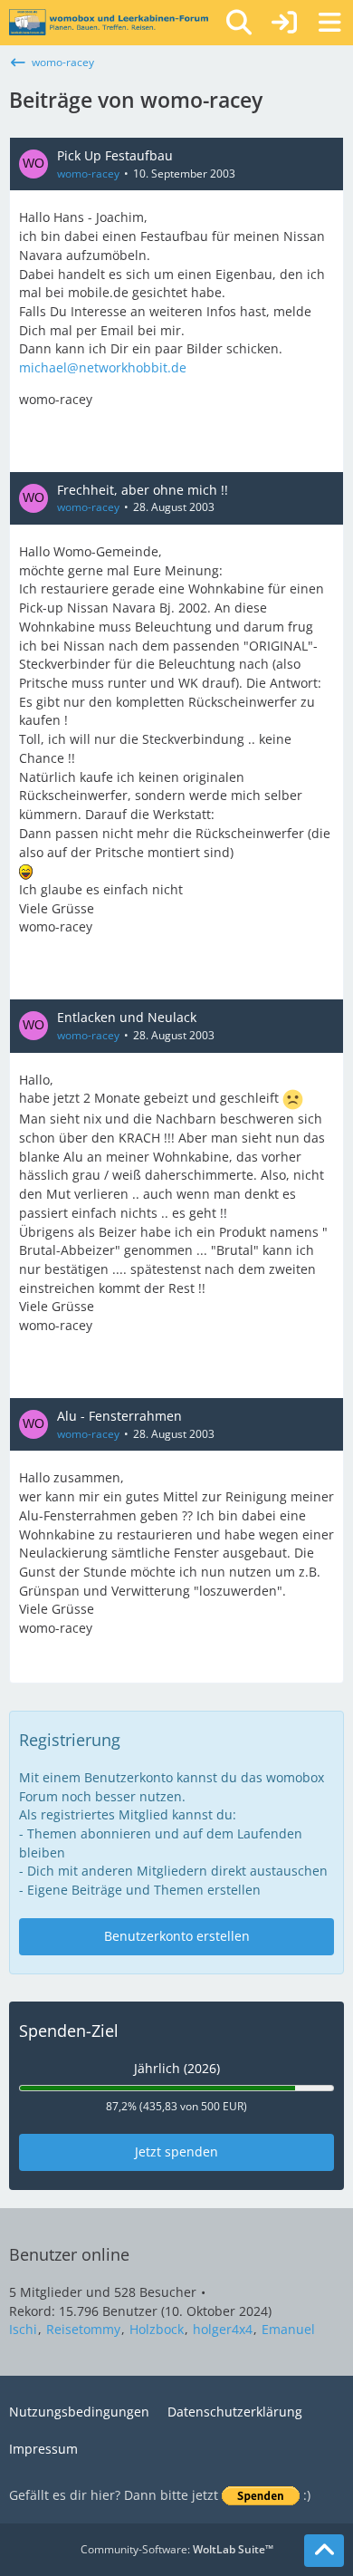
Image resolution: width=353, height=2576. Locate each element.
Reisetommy (83, 2329)
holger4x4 (223, 2329)
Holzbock (157, 2329)
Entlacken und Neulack (127, 1017)
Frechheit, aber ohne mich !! (143, 490)
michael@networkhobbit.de (103, 367)
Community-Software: (177, 2549)
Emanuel (288, 2329)
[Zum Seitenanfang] (324, 2551)
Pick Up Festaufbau (115, 155)
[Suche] (239, 23)
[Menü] (329, 23)
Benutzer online (69, 2254)
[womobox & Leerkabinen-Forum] (109, 23)
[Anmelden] (284, 23)
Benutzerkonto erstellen (177, 1936)
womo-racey (88, 174)
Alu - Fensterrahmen (119, 1416)
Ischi (23, 2329)
